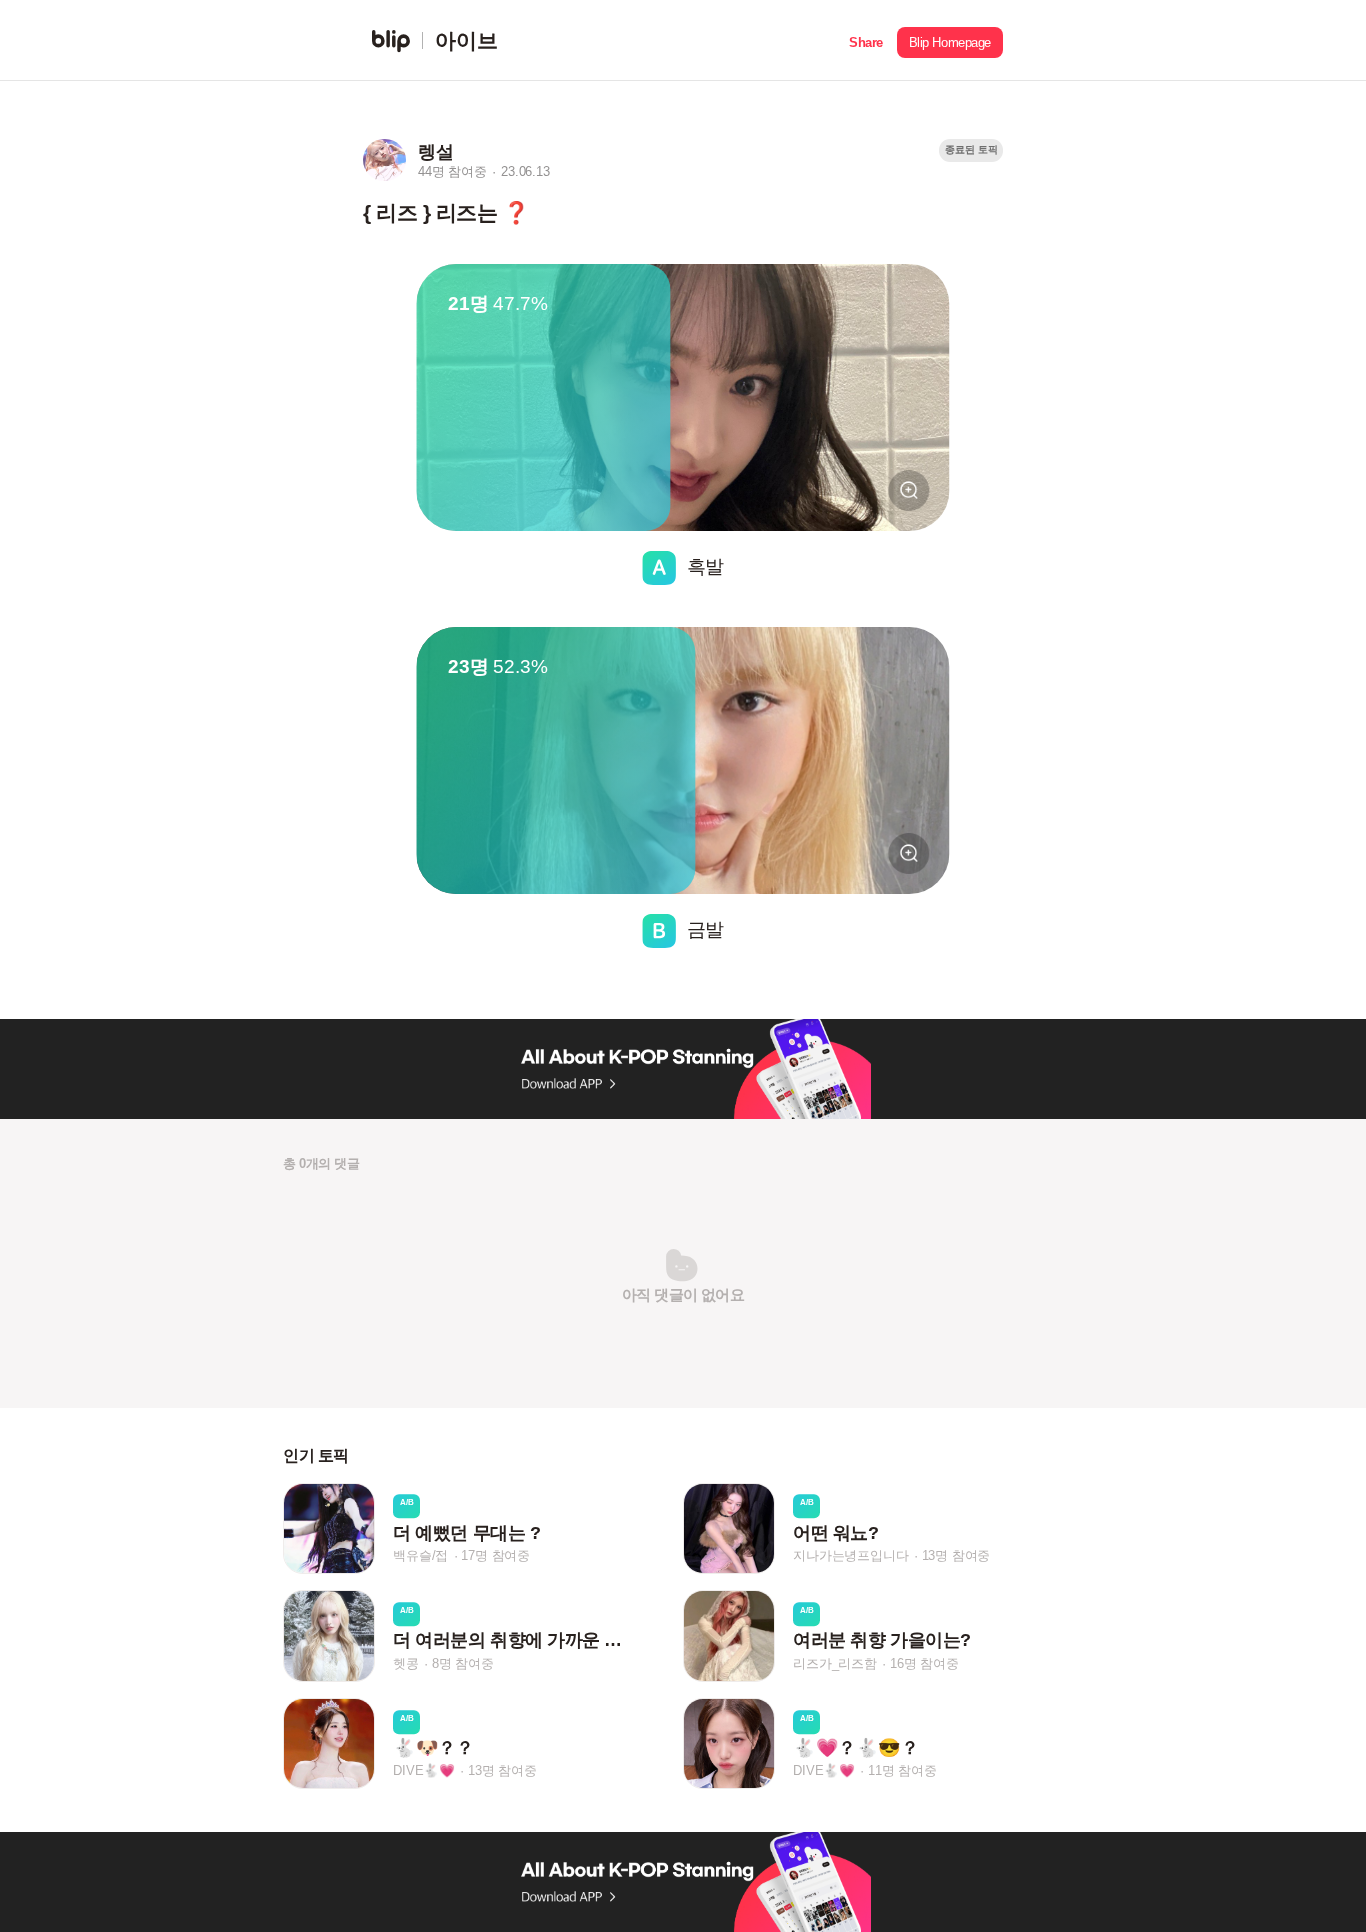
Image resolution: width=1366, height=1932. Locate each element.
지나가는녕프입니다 (850, 1555)
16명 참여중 (924, 1663)
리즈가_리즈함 (835, 1663)
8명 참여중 (463, 1663)
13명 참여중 (956, 1555)
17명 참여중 (495, 1555)
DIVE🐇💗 (424, 1770)
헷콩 (406, 1663)
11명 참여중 (902, 1770)
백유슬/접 (420, 1555)
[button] (866, 40)
